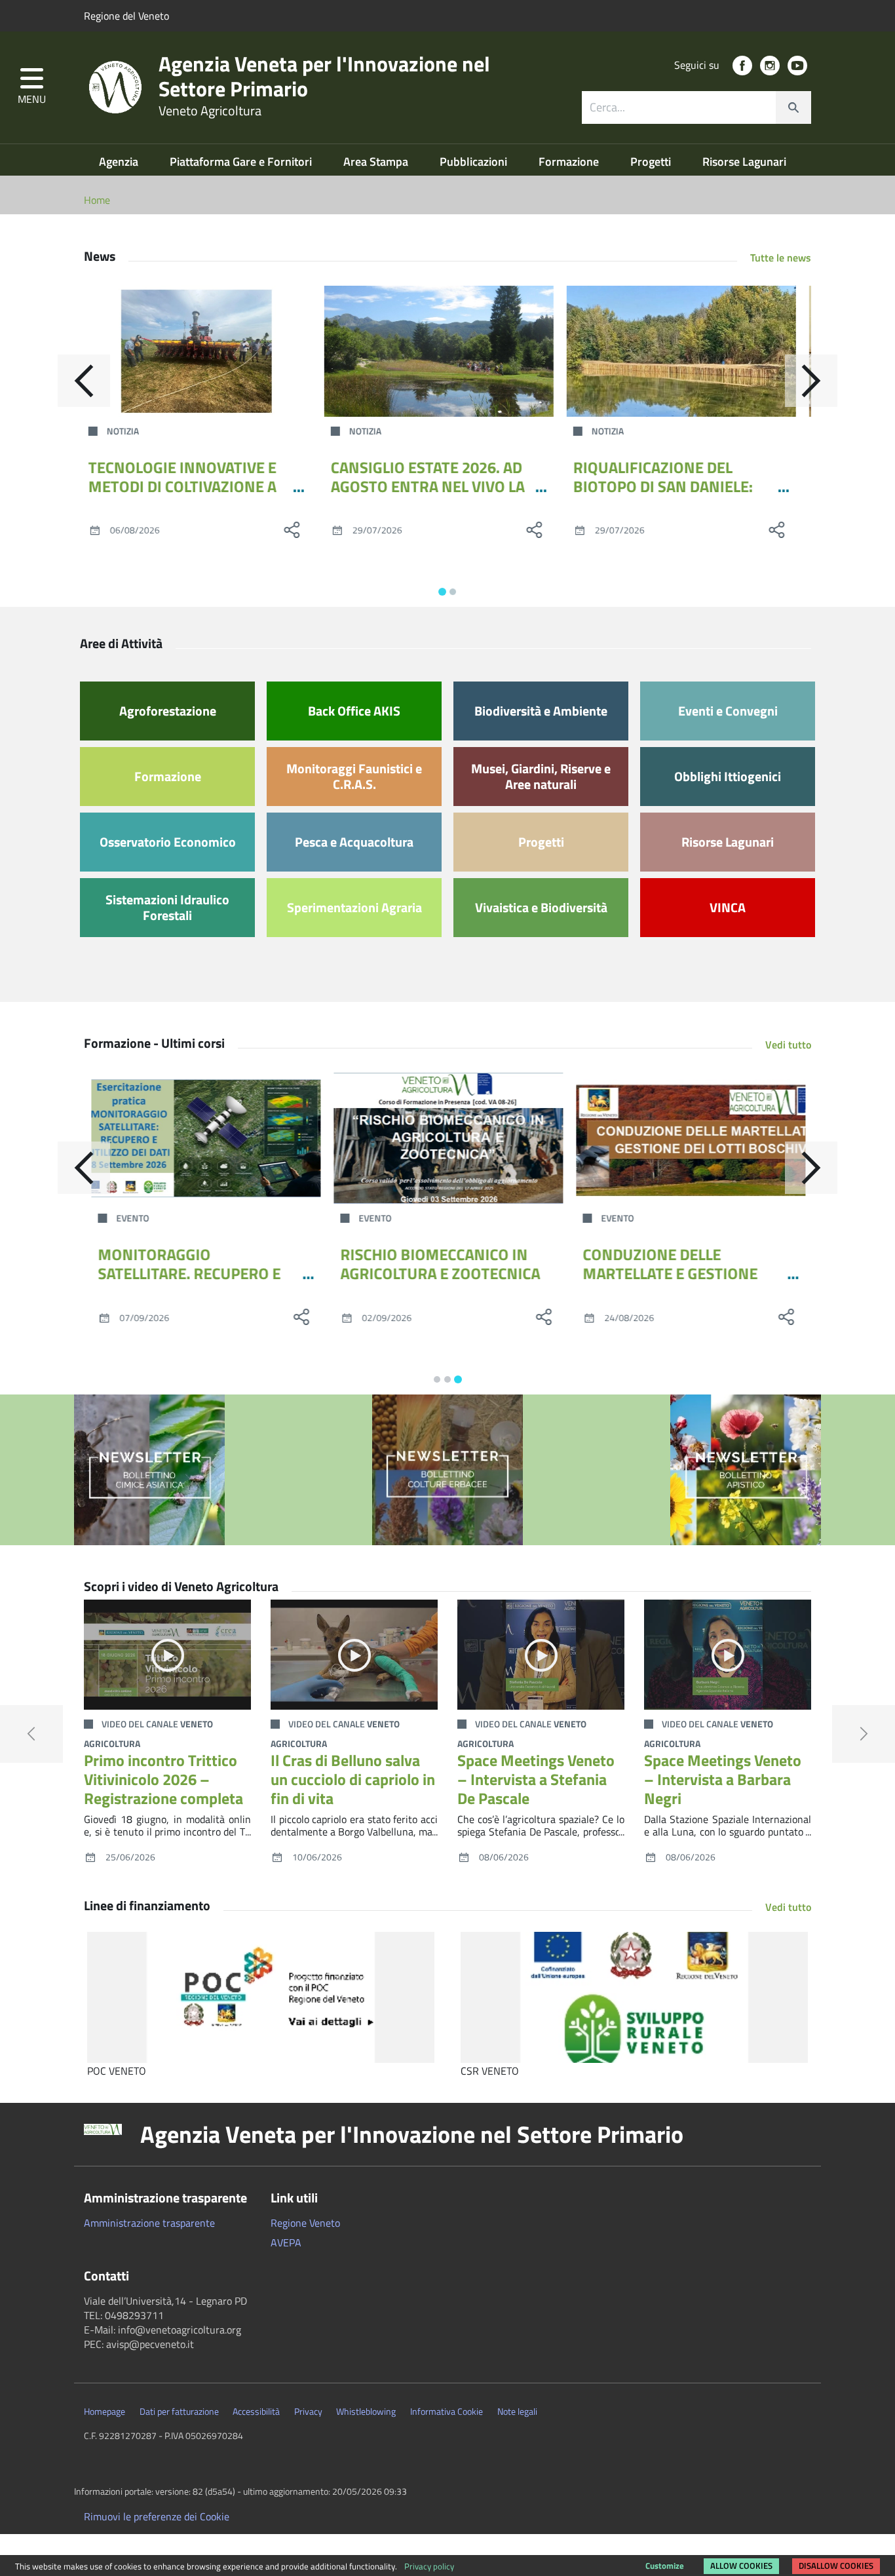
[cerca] (793, 107)
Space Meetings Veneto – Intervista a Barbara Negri (723, 1779)
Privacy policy (429, 2566)
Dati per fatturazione (179, 2412)
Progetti (652, 162)
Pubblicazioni (475, 162)
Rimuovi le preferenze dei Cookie (157, 2516)
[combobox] (696, 107)
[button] (32, 87)
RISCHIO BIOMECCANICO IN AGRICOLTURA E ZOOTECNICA (439, 1264)
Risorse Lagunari (744, 162)
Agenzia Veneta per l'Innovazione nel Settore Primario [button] (412, 2134)
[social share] (300, 529)
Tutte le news (781, 258)
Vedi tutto (788, 1045)
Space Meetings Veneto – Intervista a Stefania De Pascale (536, 1779)
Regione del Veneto (126, 16)
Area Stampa (377, 162)
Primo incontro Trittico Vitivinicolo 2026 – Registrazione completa (163, 1779)
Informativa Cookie (447, 2412)
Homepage (105, 2412)
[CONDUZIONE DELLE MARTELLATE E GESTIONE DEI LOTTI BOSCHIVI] (690, 1138)
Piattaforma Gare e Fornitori (242, 162)
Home (97, 200)
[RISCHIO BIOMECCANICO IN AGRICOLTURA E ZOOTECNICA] (447, 1138)
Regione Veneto (305, 2223)
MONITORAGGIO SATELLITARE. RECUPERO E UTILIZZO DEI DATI (188, 1273)
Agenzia (120, 162)
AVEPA (286, 2242)
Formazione (570, 162)
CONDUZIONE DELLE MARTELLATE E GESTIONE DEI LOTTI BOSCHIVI (669, 1273)
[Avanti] (811, 381)
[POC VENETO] (261, 1997)
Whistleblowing (366, 2412)
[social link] (742, 66)
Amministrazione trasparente (149, 2223)
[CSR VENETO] (634, 1997)
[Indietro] (84, 381)
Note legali (517, 2412)
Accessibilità (256, 2412)
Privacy (308, 2412)
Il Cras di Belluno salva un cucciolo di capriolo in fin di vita (353, 1779)
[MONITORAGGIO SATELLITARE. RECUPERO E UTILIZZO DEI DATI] (205, 1138)
